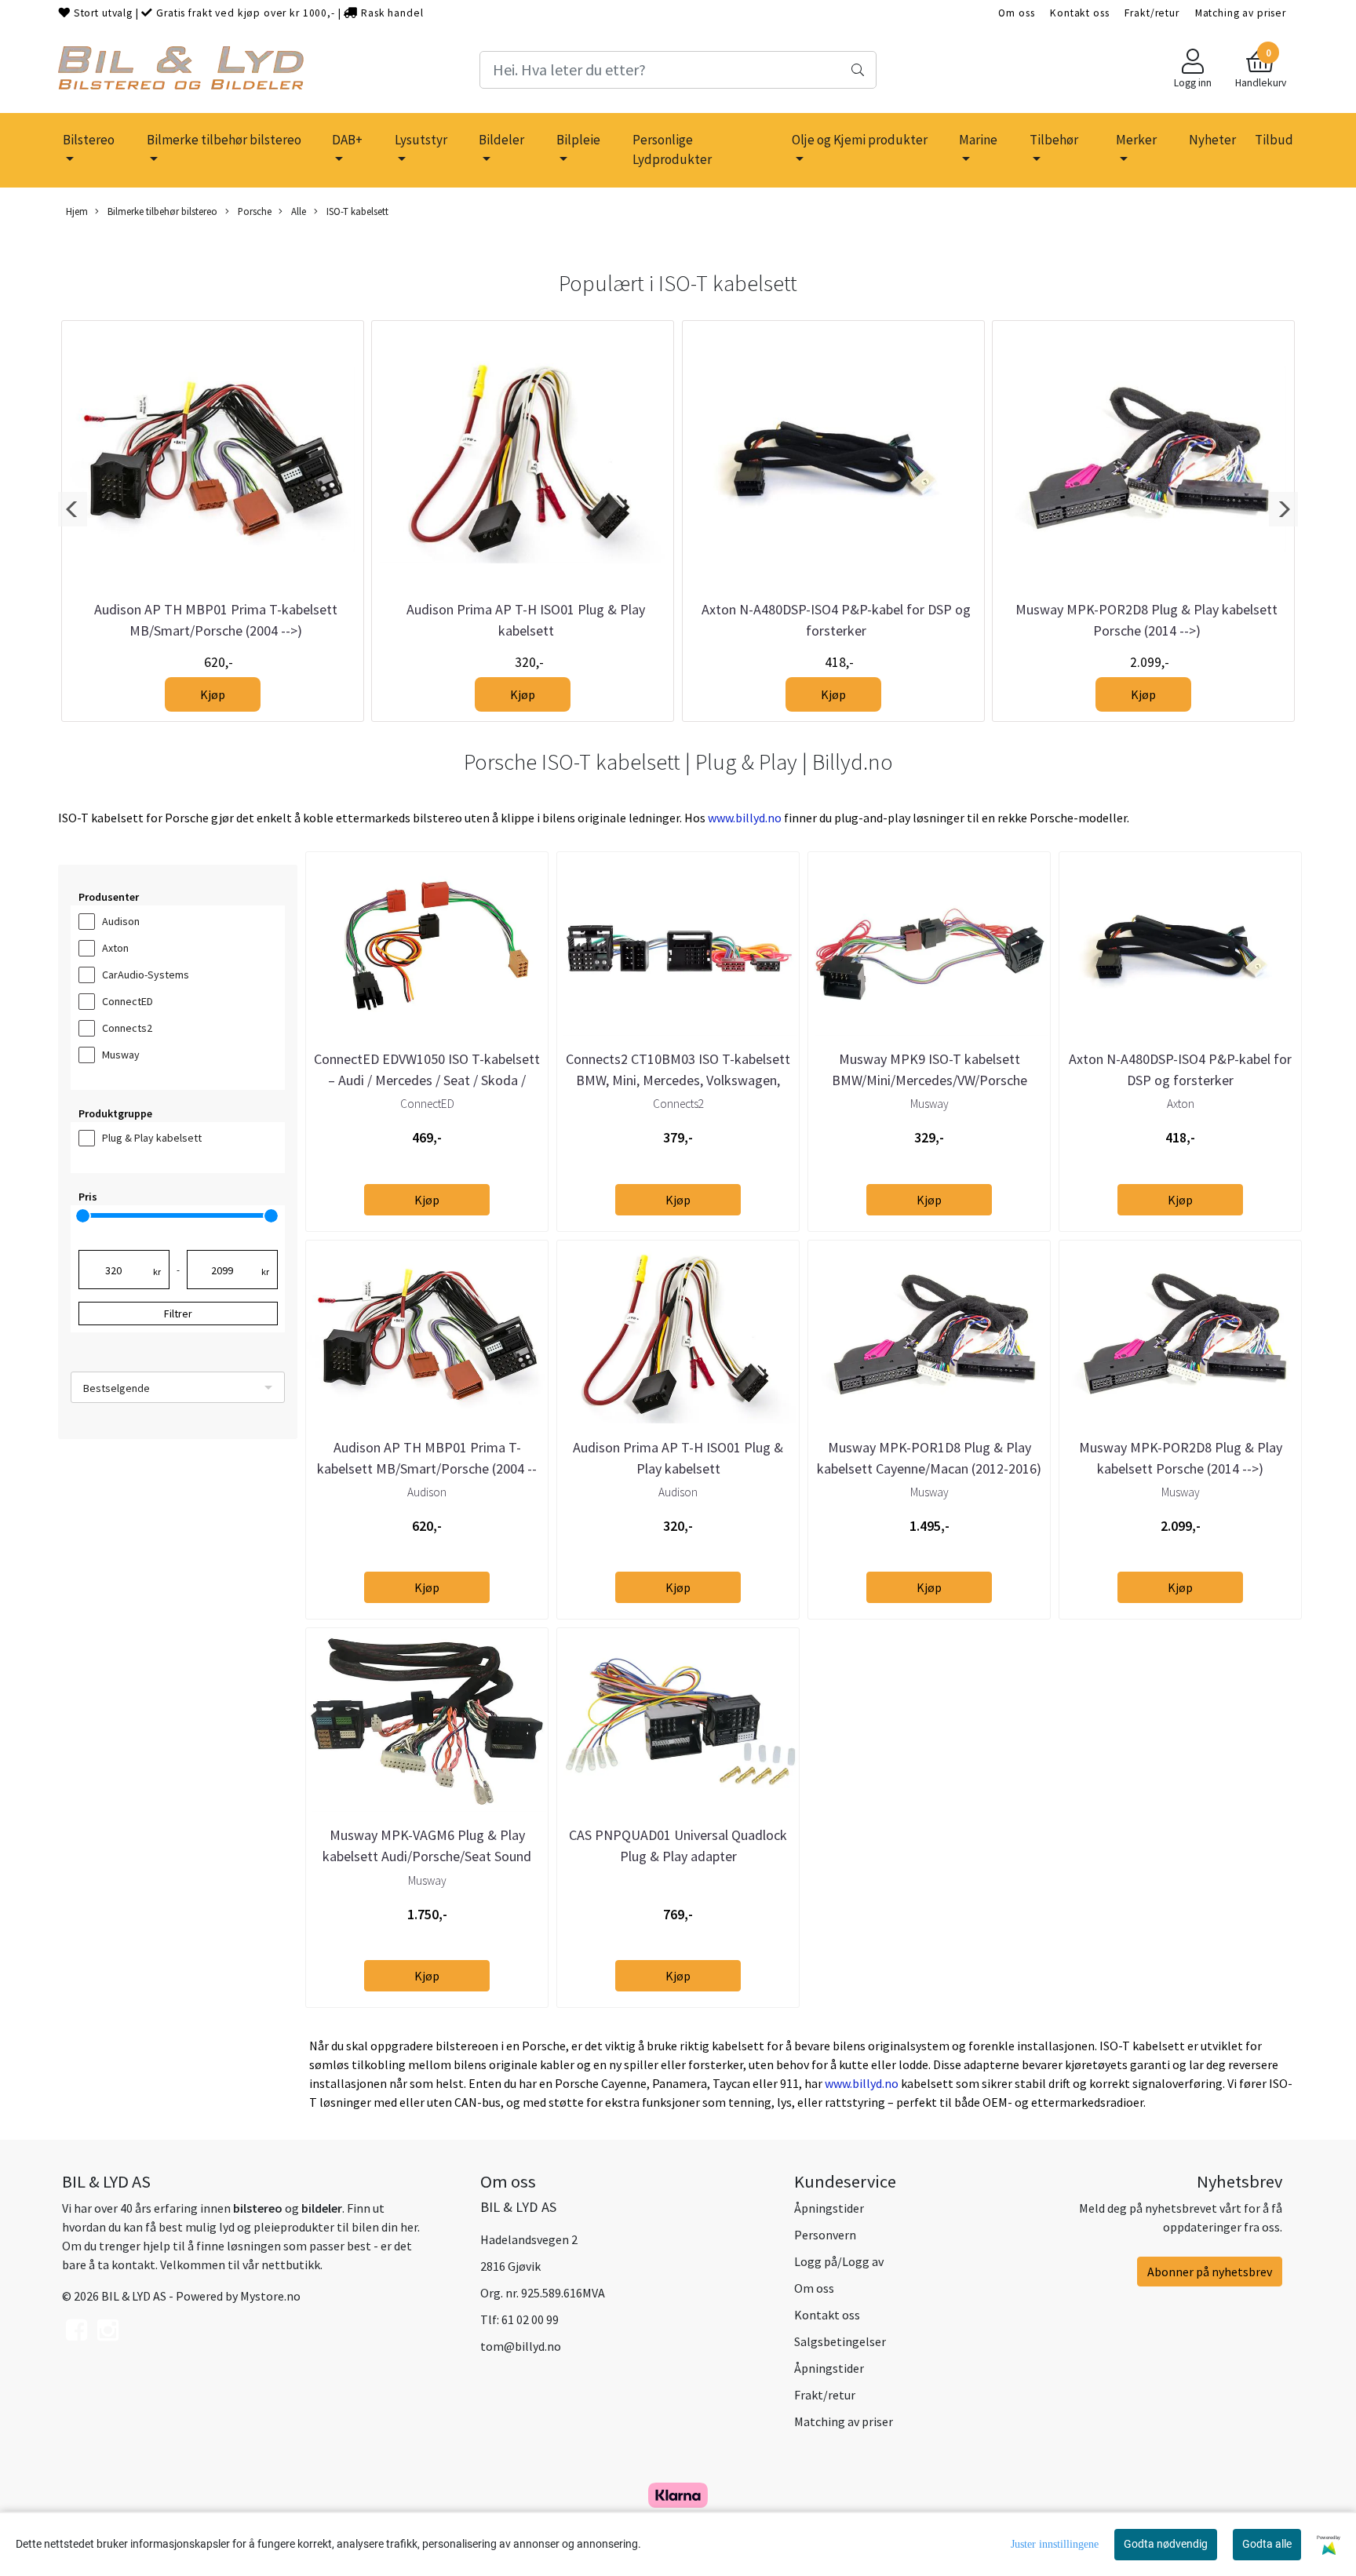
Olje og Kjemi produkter (860, 140)
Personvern (825, 2235)
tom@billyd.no (521, 2346)
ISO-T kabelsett (356, 211)
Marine (978, 140)
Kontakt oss (1079, 13)
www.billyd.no (745, 818)
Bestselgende (117, 1388)
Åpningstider (829, 2208)
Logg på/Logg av (839, 2261)
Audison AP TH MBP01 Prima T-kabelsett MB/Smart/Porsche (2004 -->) (427, 1468)
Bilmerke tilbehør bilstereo (224, 140)
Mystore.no (270, 2296)
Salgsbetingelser (840, 2341)
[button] (73, 509)
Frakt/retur (1152, 13)
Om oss (1016, 13)
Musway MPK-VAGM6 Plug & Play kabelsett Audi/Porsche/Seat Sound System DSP (427, 1856)
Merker (1136, 140)
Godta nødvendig (1166, 2544)
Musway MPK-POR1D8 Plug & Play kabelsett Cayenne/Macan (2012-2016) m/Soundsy (929, 1468)
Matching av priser (1241, 13)
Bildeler (501, 140)
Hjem (77, 211)
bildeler (322, 2208)
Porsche (253, 211)
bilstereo (258, 2208)
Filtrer (178, 1314)
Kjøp (213, 694)
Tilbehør (1054, 140)
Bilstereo (89, 140)
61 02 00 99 (530, 2319)
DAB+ (347, 140)
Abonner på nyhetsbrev (1210, 2272)
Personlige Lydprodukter (672, 150)
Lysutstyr (421, 140)
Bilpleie (578, 140)
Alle (297, 211)
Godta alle (1267, 2544)
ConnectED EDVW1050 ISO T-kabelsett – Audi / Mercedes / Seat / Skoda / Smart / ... (427, 1080)
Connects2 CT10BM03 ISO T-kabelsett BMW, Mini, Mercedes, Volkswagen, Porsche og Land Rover (678, 1080)
